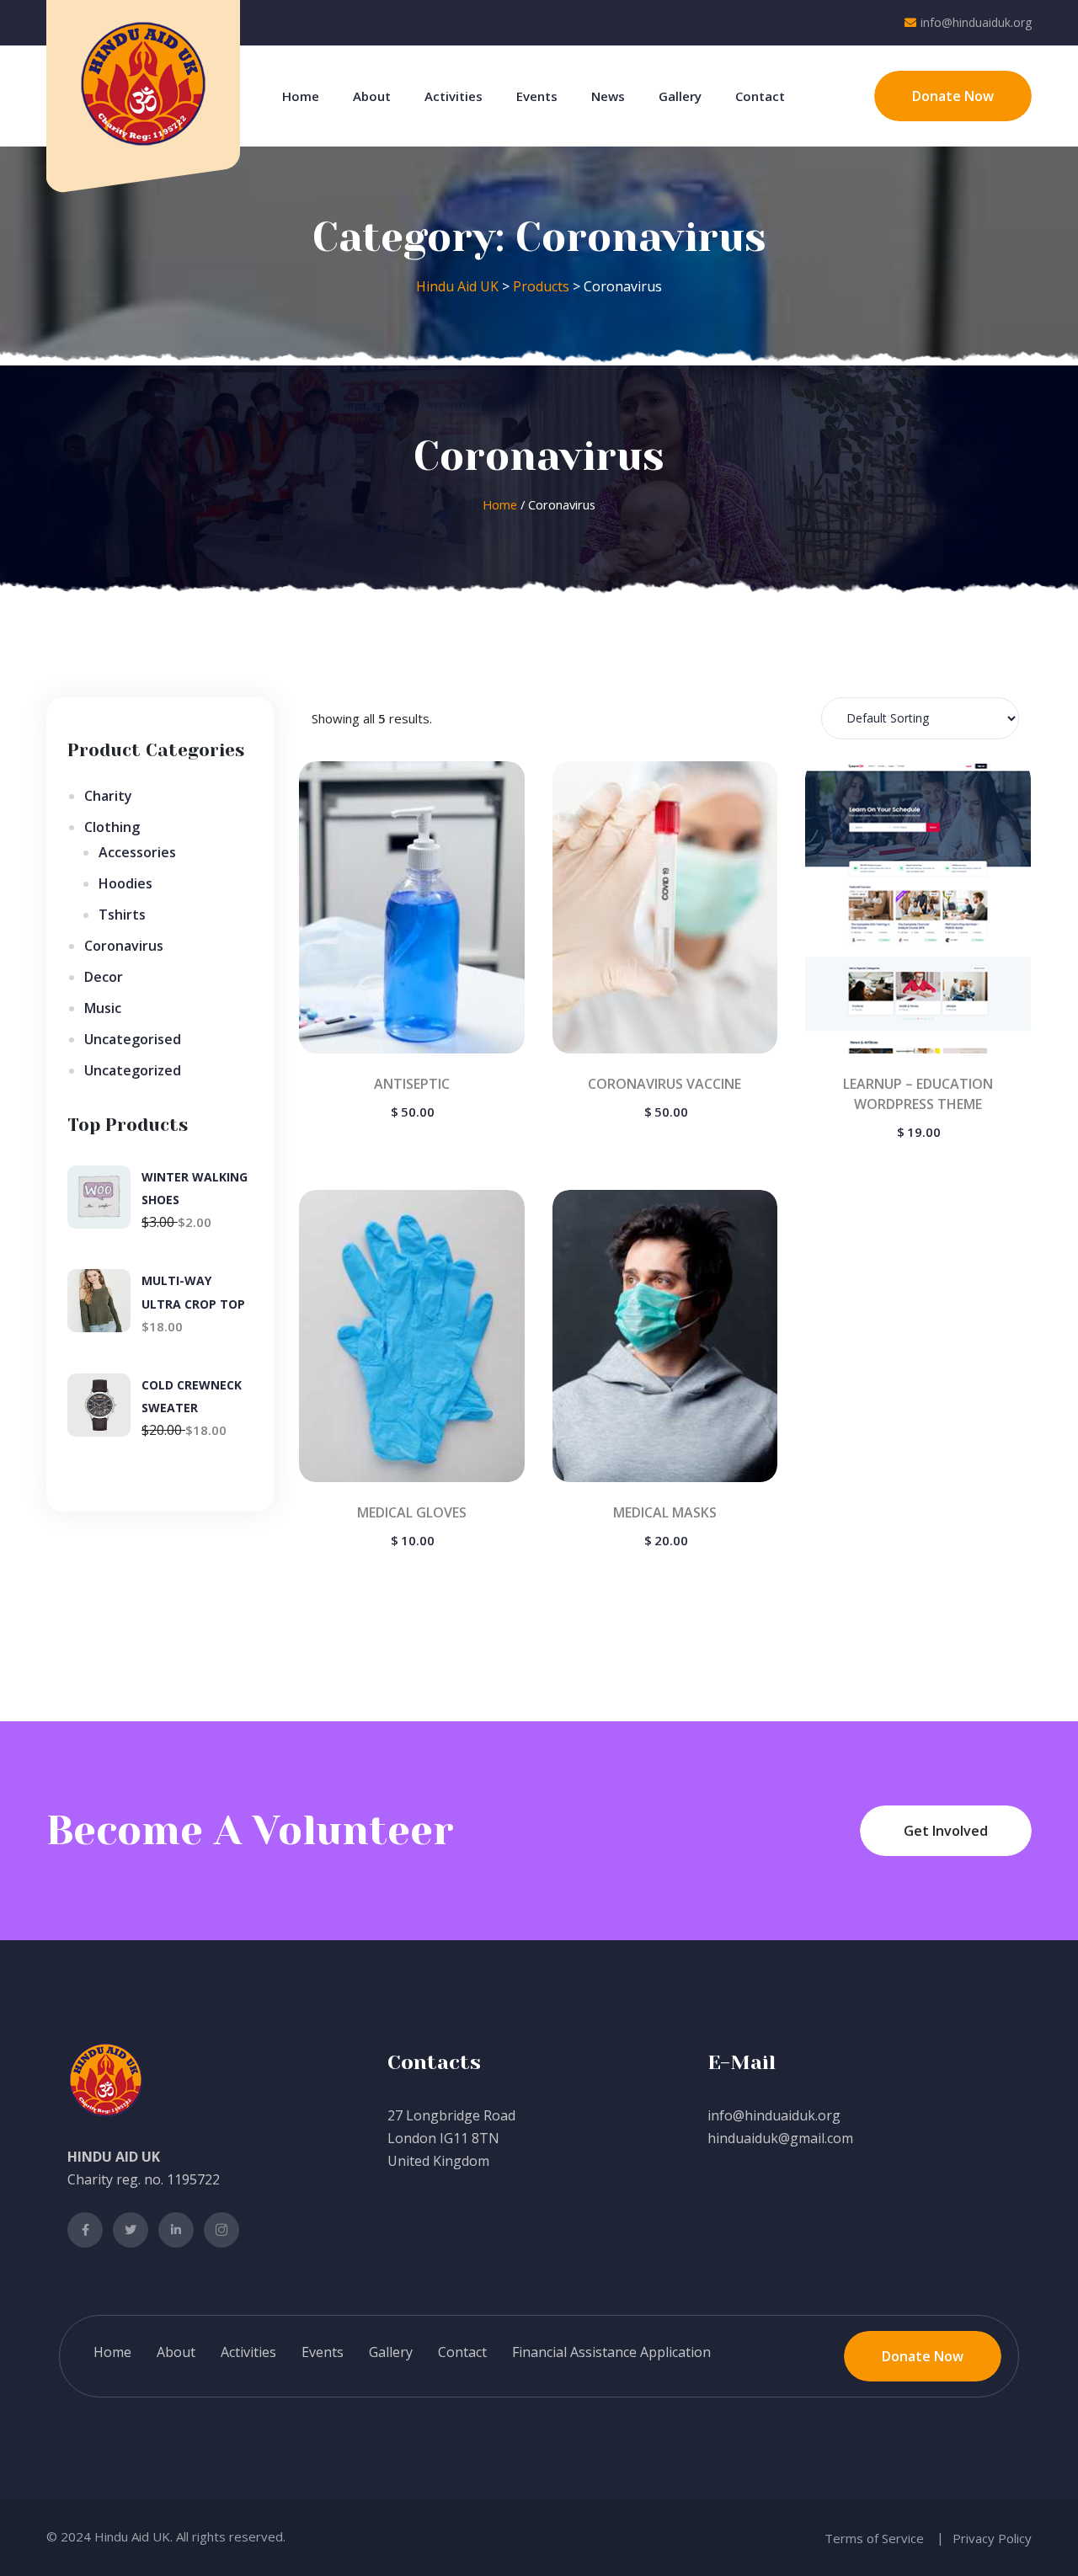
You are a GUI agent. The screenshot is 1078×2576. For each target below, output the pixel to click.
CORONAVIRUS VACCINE (664, 1084)
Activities (454, 96)
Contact (760, 96)
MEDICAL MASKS (665, 1512)
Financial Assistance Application (611, 2352)
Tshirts (122, 915)
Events (537, 96)
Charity (108, 796)
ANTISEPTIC (412, 1084)
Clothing (112, 827)
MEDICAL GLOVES (412, 1512)
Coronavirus (124, 946)
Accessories (137, 852)
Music (103, 1008)
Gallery (680, 96)
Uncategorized (133, 1070)
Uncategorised (133, 1039)
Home (301, 96)
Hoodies (125, 883)
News (608, 96)
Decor (104, 977)
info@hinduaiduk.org (976, 22)
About (372, 96)
